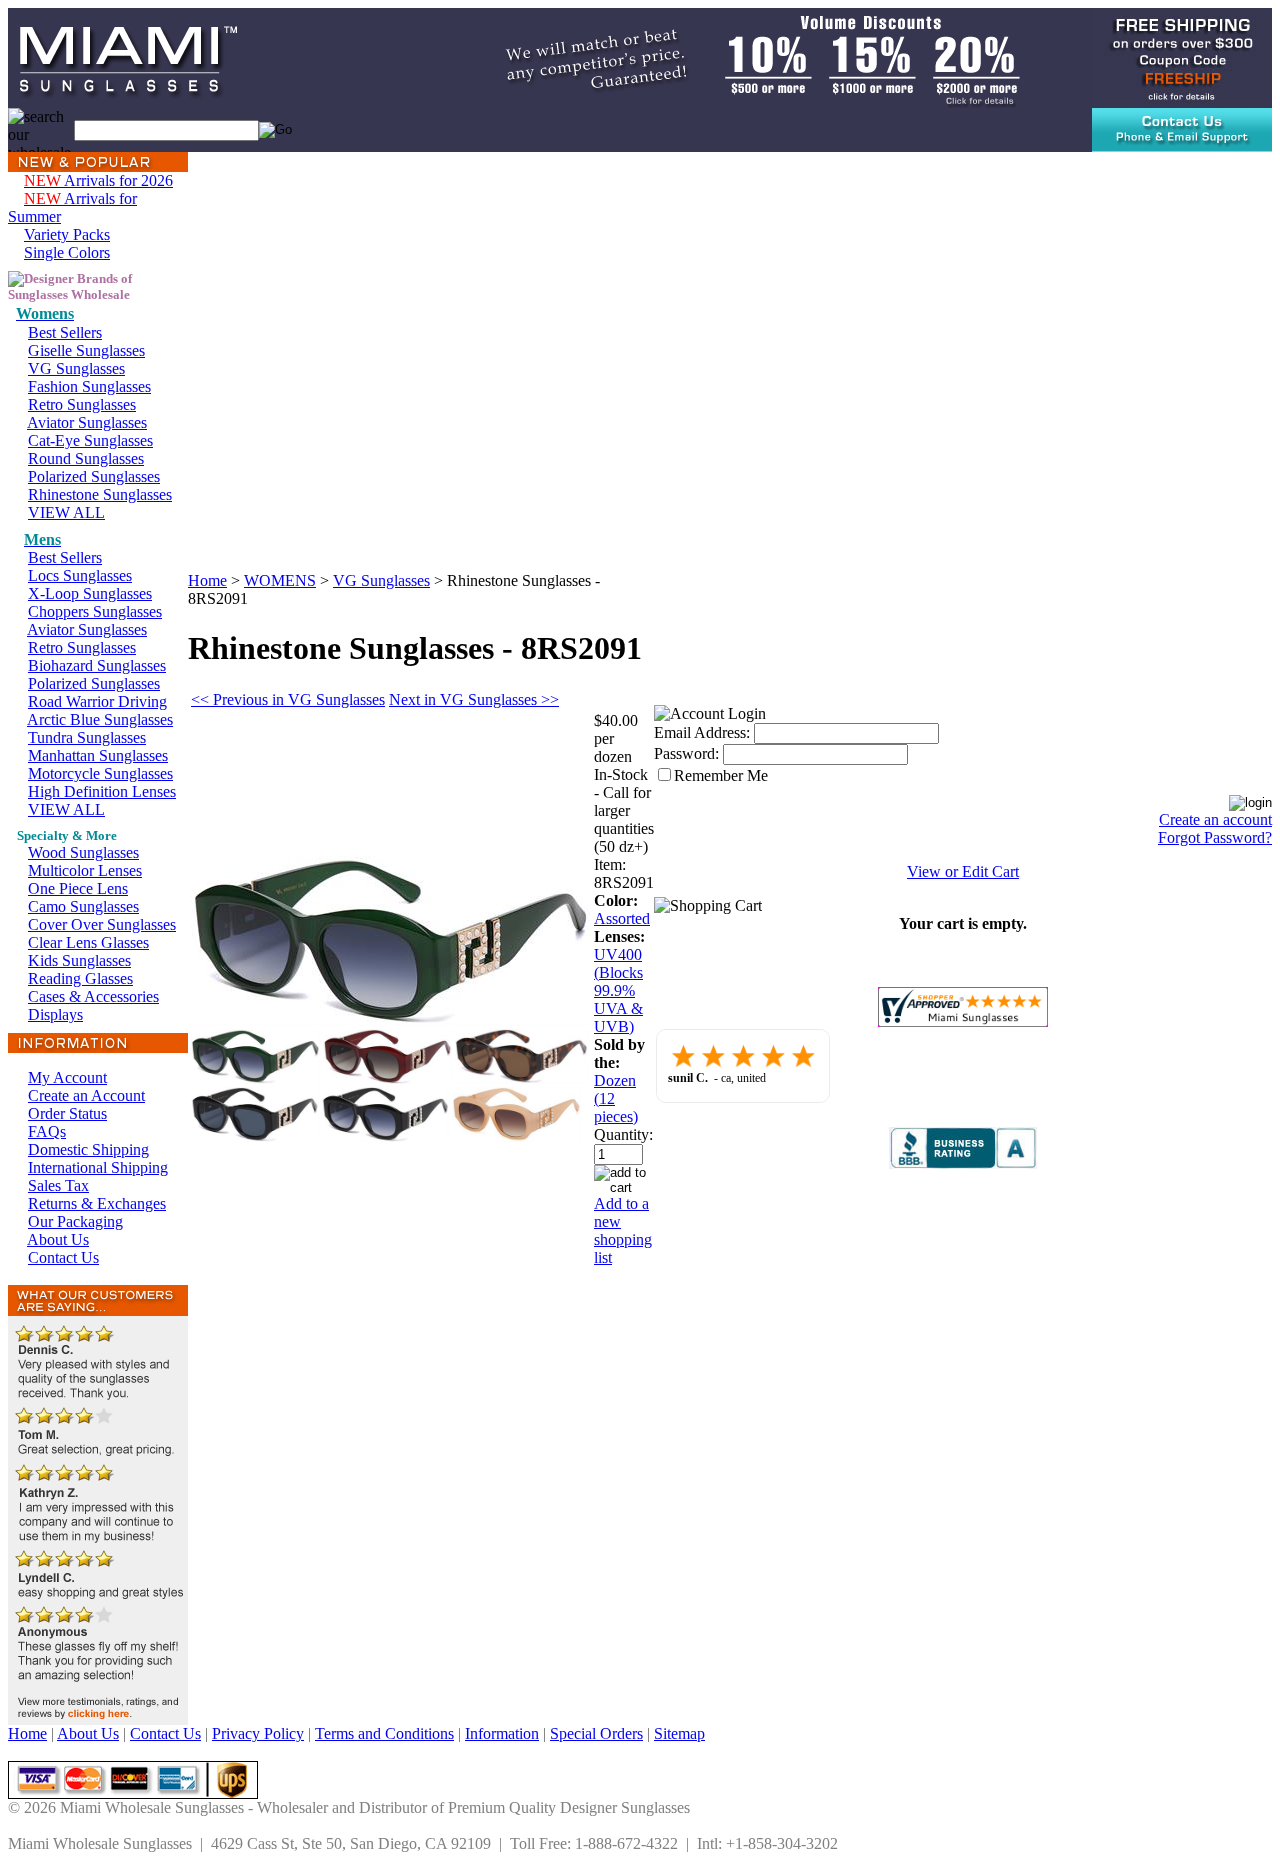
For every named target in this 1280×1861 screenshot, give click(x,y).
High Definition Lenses (102, 791)
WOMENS (280, 580)
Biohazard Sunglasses (97, 665)
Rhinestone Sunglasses (100, 494)
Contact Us (63, 1257)
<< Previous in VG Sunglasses (288, 699)
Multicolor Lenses (85, 870)
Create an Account (86, 1095)
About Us (58, 1239)
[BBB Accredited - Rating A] (963, 1163)
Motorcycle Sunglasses (100, 773)
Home (207, 580)
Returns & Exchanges (97, 1203)
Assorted (622, 918)
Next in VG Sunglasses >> (474, 699)
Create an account (1215, 819)
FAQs (47, 1131)
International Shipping (98, 1167)
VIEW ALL (66, 512)
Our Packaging (75, 1221)
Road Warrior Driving (97, 701)
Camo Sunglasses (83, 906)
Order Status (67, 1113)
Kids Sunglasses (79, 960)
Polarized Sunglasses (94, 476)
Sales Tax (58, 1185)
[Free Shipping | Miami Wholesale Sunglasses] (1182, 56)
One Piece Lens (78, 888)
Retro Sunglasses (82, 404)
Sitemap (679, 1733)
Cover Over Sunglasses (102, 924)
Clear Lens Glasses (88, 942)
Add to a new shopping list (623, 1230)
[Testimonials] (98, 1719)
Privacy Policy (258, 1733)
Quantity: (623, 1134)
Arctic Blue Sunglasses (100, 719)
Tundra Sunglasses (87, 737)
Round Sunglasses (86, 458)
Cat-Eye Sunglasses (90, 440)
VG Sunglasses (76, 368)
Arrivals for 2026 (98, 180)
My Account (67, 1077)
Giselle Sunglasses (86, 350)
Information (502, 1733)
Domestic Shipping (88, 1149)
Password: (686, 753)
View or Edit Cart (963, 871)
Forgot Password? (1215, 837)
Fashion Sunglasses (89, 386)
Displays (55, 1014)
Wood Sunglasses (83, 852)
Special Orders (596, 1733)
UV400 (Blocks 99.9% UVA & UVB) (618, 990)
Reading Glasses (80, 978)
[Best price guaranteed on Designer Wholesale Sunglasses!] (739, 56)
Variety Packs (67, 234)
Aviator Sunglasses (87, 422)
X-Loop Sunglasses (90, 593)
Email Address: (702, 732)
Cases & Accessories (93, 996)
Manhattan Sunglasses (98, 755)
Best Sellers (65, 332)
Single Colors (67, 252)
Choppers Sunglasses (95, 611)
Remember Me (721, 775)
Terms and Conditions (384, 1733)
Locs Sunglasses (80, 575)
